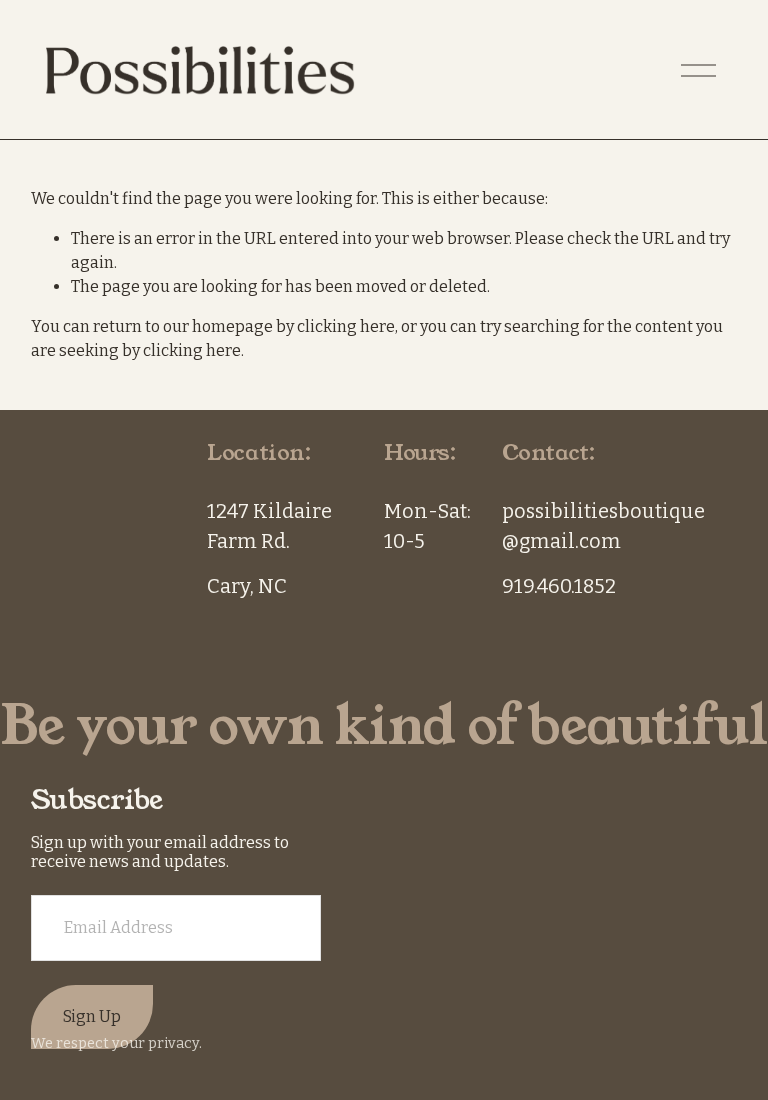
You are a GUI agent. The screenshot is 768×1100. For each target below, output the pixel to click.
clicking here (346, 326)
